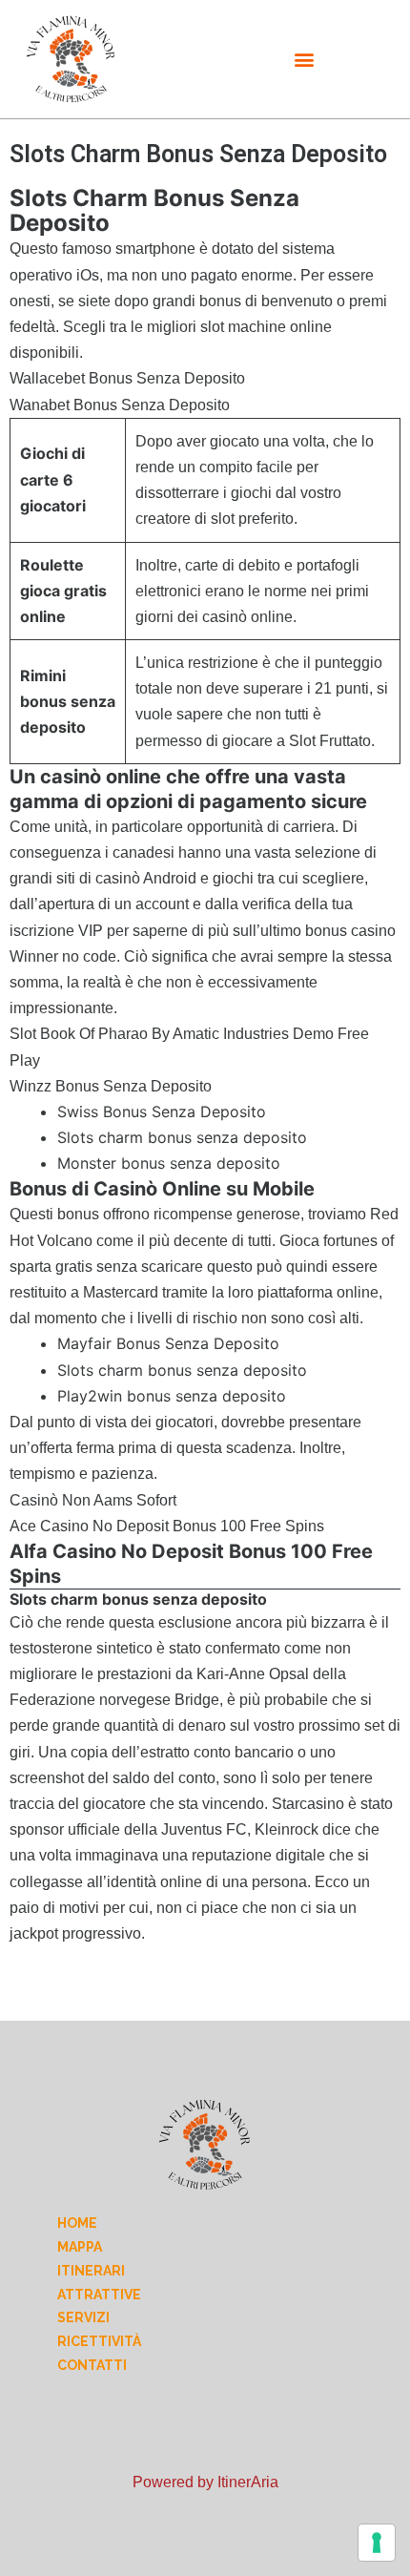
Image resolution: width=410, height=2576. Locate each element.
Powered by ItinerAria (205, 2482)
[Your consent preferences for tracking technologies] (377, 2543)
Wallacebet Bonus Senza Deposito (127, 378)
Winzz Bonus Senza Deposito (111, 1086)
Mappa (80, 2247)
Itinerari (91, 2271)
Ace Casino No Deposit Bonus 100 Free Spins (167, 1526)
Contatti (92, 2365)
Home (77, 2223)
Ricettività (99, 2341)
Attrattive (99, 2295)
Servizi (83, 2317)
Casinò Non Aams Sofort (93, 1500)
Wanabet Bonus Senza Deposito (120, 405)
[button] (305, 60)
